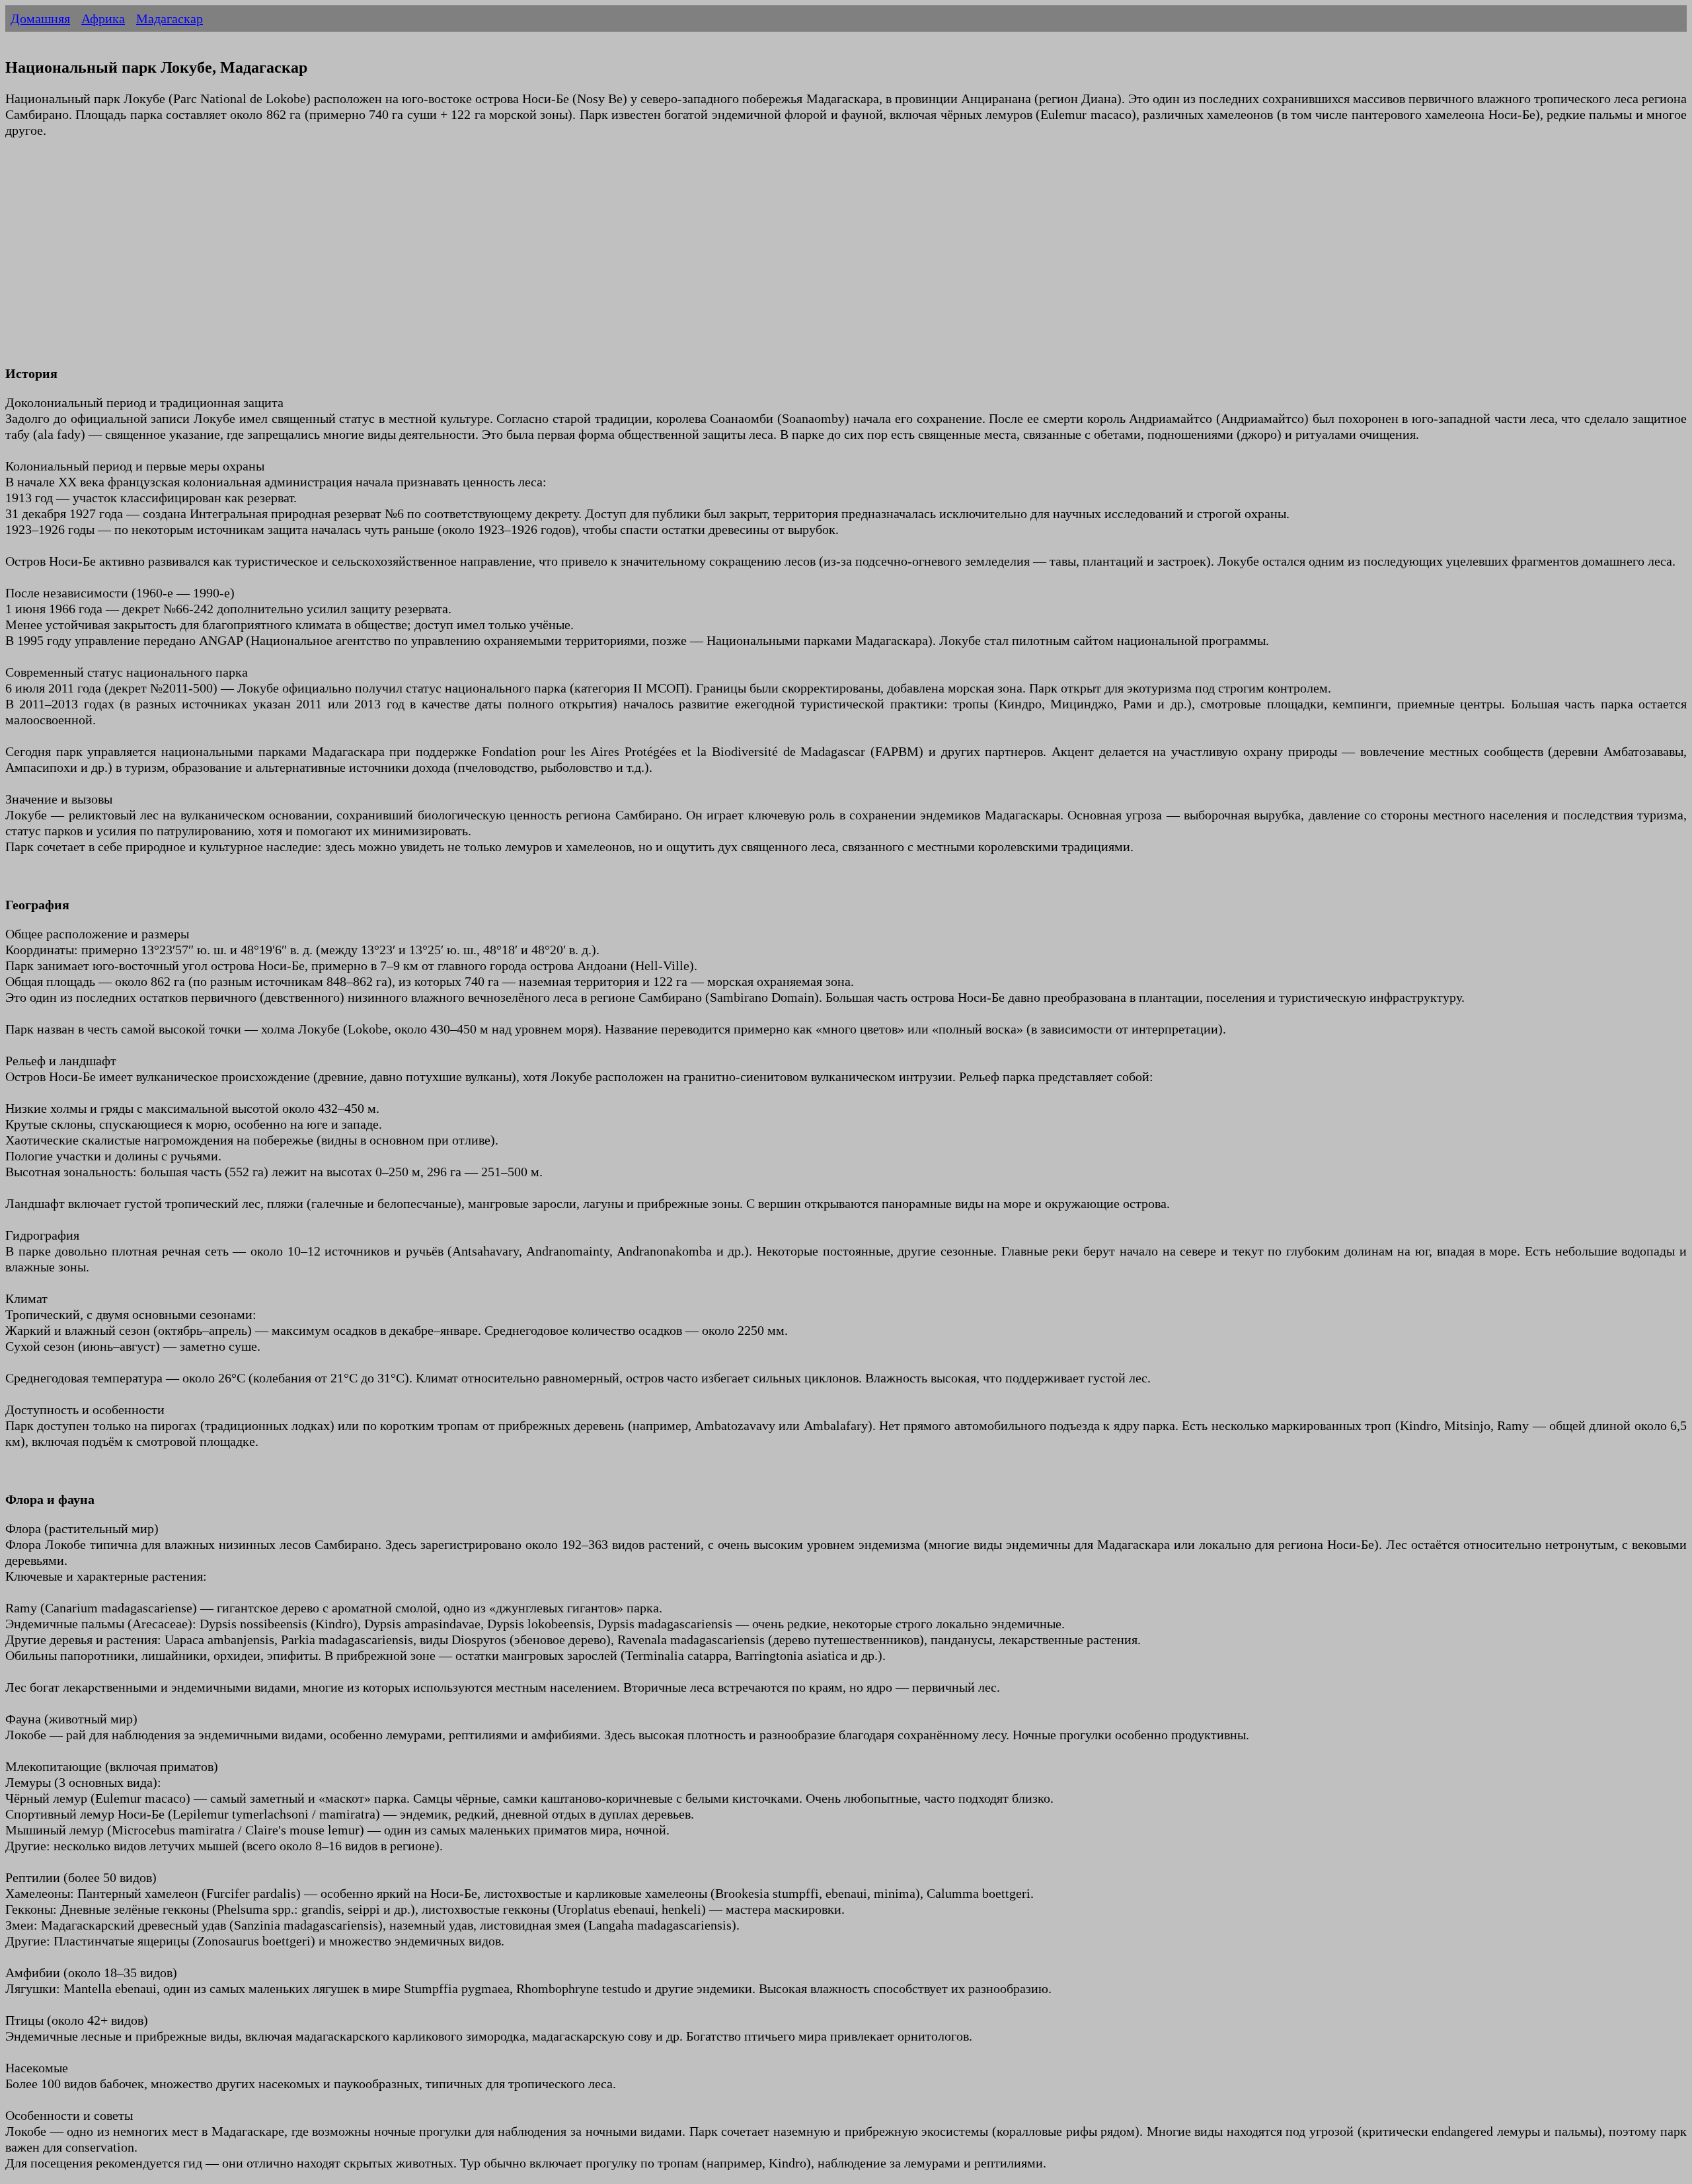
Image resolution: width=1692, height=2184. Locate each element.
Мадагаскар (170, 19)
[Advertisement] (402, 260)
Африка (103, 19)
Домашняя (40, 19)
